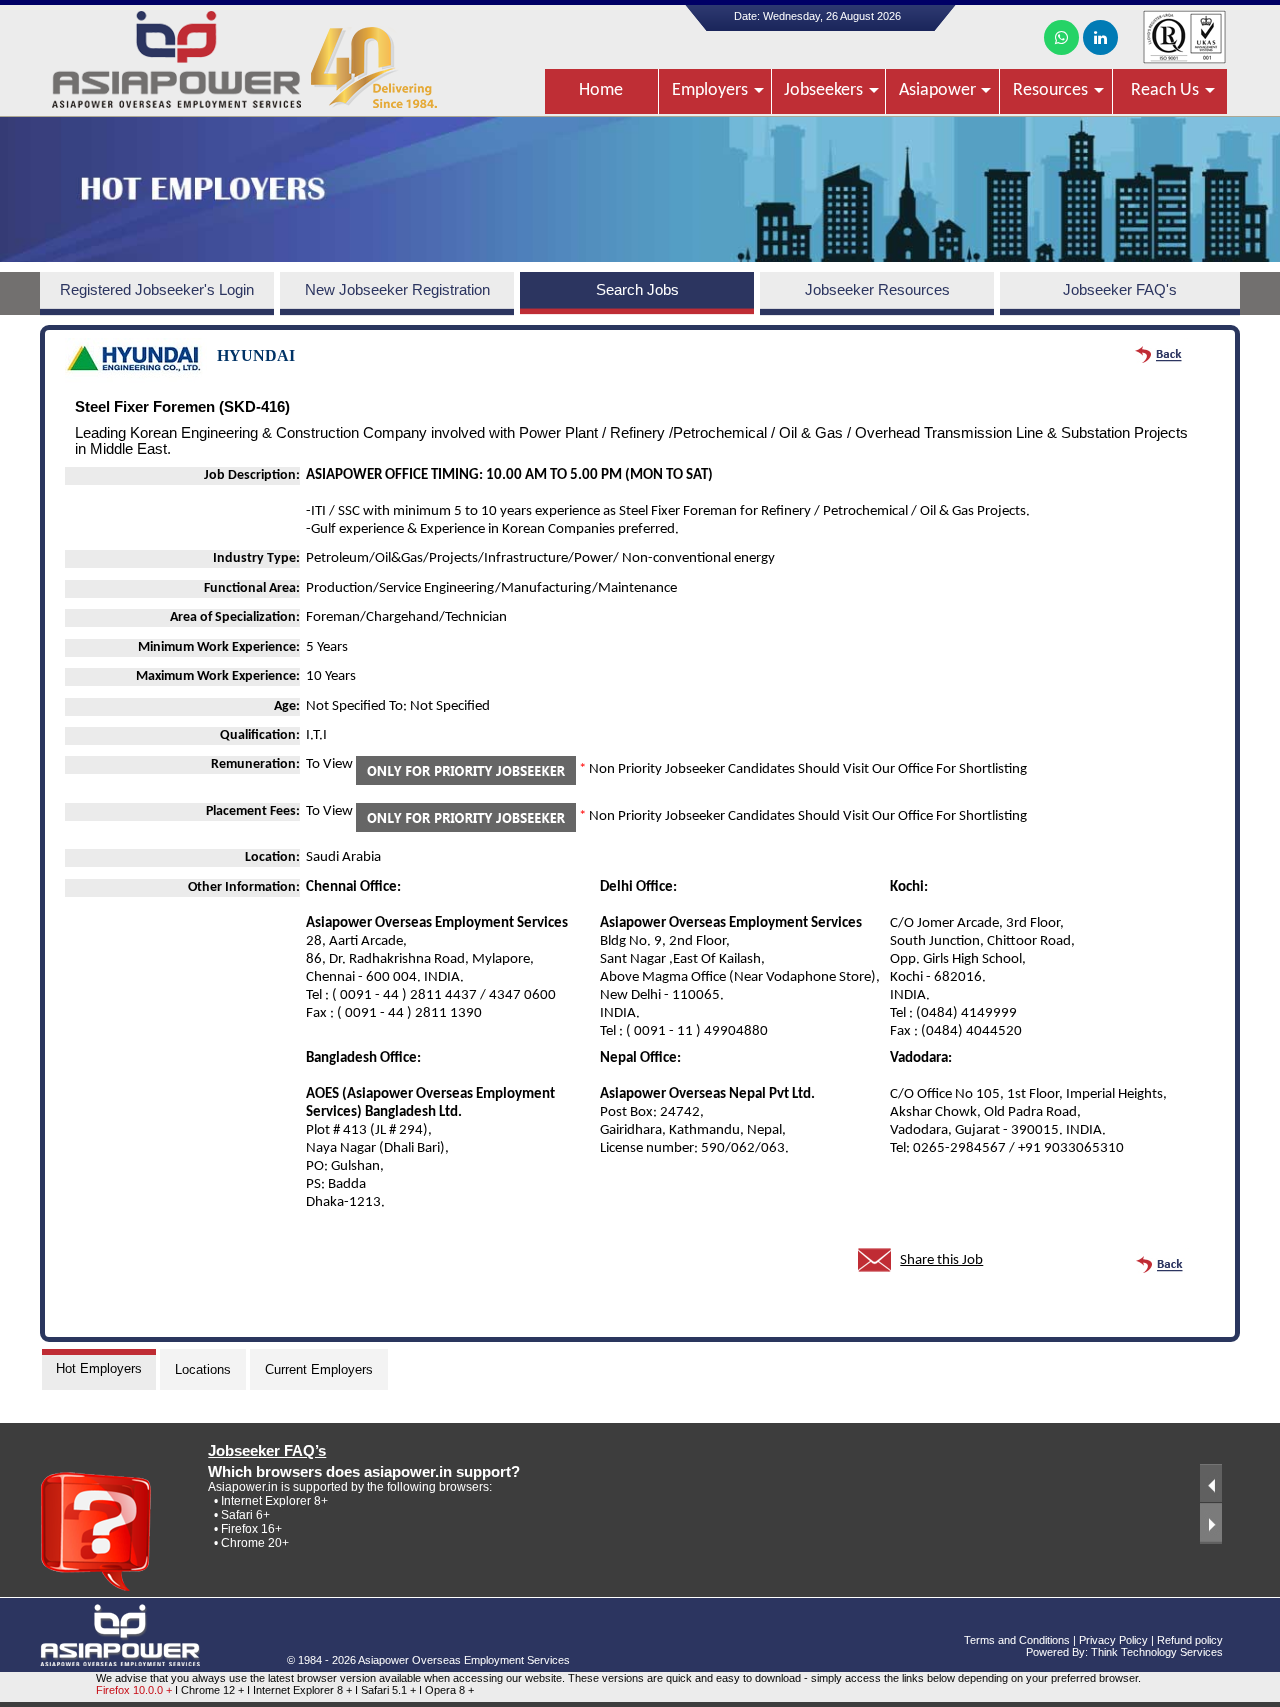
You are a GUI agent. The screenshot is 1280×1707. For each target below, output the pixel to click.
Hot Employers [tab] (99, 1368)
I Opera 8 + (446, 1690)
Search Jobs (637, 290)
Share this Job (941, 1260)
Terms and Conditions (1017, 1640)
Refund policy (1190, 1640)
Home (601, 90)
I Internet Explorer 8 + (301, 1690)
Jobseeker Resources (877, 290)
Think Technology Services (1157, 1652)
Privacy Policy (1113, 1640)
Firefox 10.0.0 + (134, 1690)
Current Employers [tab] (319, 1369)
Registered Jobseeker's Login (157, 290)
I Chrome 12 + (211, 1690)
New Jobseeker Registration (397, 290)
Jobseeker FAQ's (1120, 290)
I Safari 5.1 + (387, 1690)
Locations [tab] (203, 1369)
